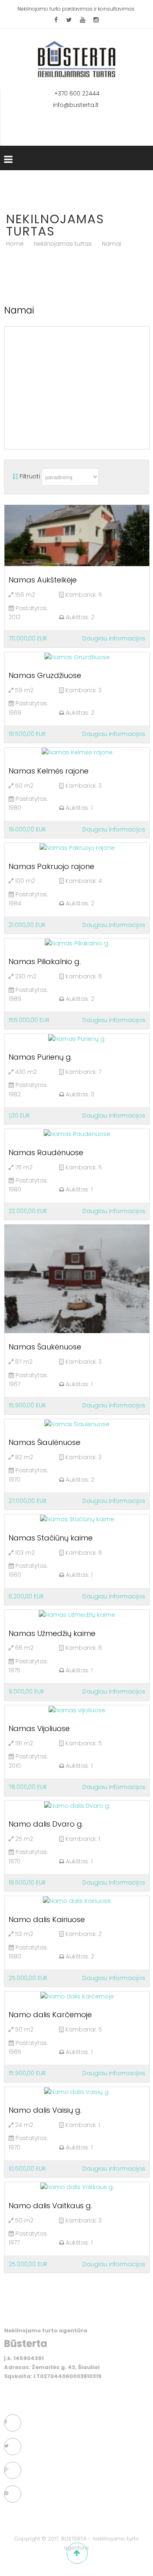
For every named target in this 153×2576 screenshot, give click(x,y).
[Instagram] (96, 20)
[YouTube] (83, 20)
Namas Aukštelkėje (43, 580)
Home (15, 244)
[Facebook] (56, 20)
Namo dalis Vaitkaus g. (50, 2206)
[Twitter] (69, 20)
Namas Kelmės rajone (49, 771)
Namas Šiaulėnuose (44, 1442)
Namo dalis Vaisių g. (45, 2110)
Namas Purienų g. (40, 1057)
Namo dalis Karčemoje (50, 2015)
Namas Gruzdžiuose (45, 675)
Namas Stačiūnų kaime (51, 1538)
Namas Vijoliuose (39, 1728)
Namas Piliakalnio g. (45, 961)
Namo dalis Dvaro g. (46, 1824)
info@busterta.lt (77, 105)
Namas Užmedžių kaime (52, 1633)
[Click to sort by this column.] (16, 476)
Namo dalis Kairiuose (47, 1919)
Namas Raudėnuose (46, 1152)
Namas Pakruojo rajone (51, 866)
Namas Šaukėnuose (45, 1347)
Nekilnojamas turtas (63, 244)
